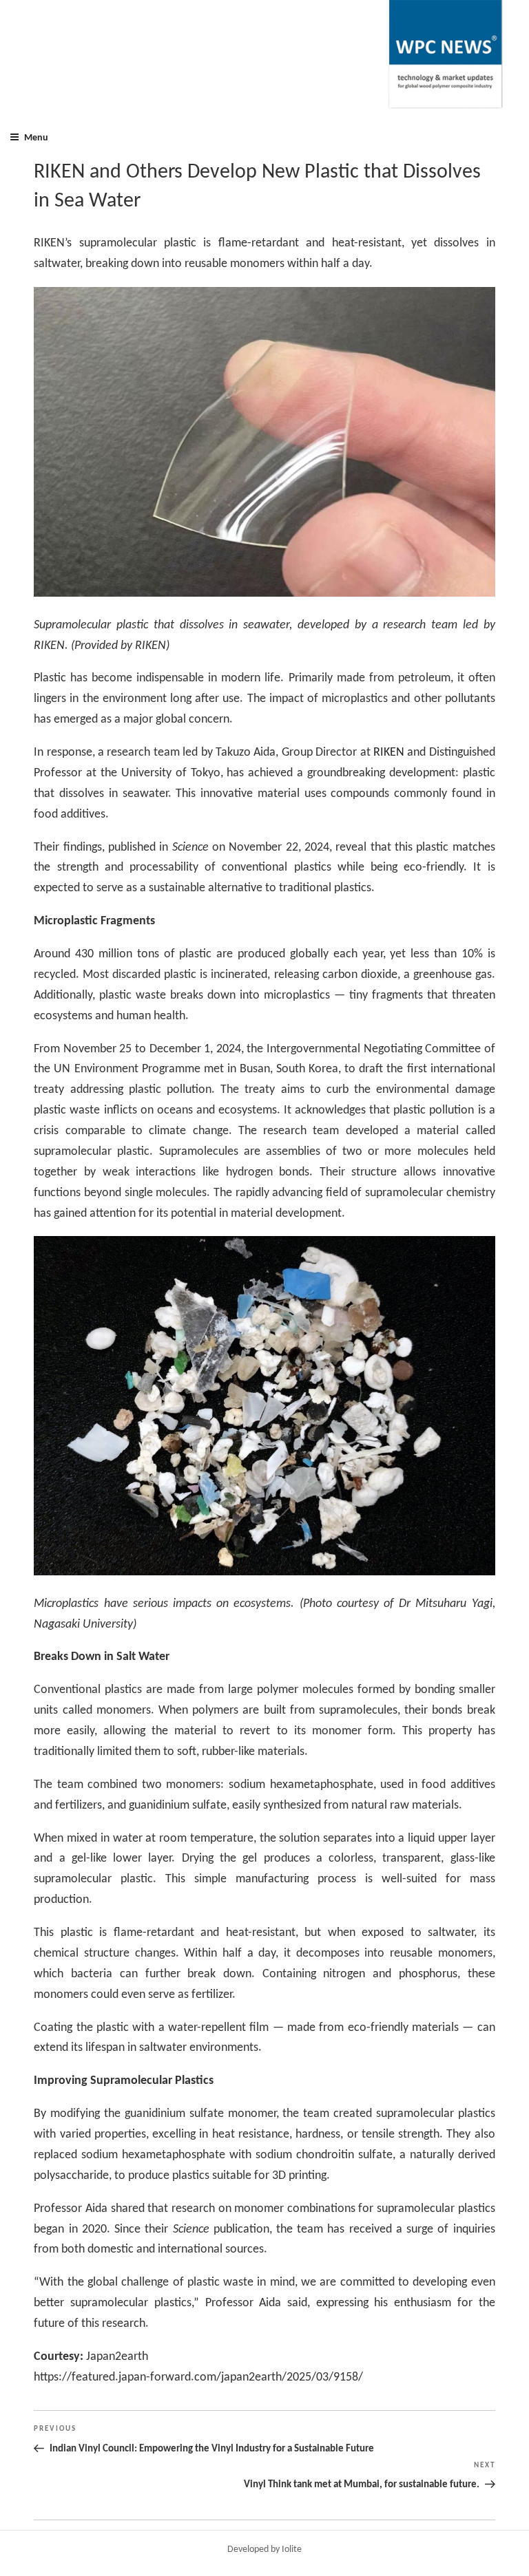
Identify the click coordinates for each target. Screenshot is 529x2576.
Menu (36, 138)
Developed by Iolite (264, 2550)
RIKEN (389, 753)
